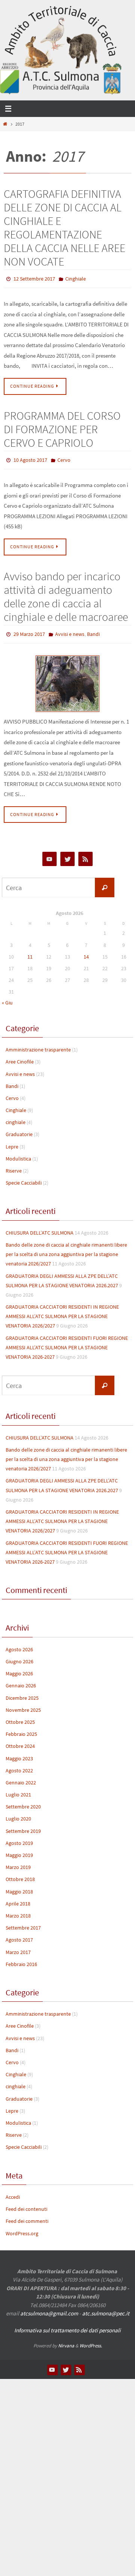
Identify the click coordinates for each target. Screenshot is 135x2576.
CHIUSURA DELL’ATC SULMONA (40, 1227)
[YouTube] (49, 854)
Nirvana (66, 2340)
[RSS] (85, 854)
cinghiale (16, 1117)
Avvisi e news (70, 630)
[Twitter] (67, 854)
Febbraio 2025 (21, 1729)
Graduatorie (19, 1129)
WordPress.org (22, 2228)
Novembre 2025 (23, 1705)
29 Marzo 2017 (29, 630)
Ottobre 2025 (20, 1717)
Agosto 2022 (19, 1765)
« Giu (7, 997)
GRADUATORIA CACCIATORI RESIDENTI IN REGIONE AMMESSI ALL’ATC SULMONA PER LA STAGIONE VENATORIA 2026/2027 (62, 1311)
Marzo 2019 (18, 1862)
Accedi (13, 2192)
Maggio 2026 (19, 1668)
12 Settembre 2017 (34, 278)
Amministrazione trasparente (38, 1044)
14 (86, 951)
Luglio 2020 (18, 1814)
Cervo (64, 458)
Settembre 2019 (23, 1826)
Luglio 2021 (18, 1789)
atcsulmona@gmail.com (49, 2308)
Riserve (14, 1165)
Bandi (93, 630)
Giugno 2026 (19, 1656)
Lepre (12, 1141)
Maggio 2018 (19, 1886)
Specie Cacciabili (24, 1177)
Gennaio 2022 (21, 1777)
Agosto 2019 (19, 1838)
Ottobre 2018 (20, 1874)
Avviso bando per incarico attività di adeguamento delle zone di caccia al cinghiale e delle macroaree (66, 593)
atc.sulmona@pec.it (106, 2308)
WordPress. (91, 2340)
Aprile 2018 (18, 1898)
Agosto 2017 (19, 1935)
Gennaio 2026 (21, 1681)
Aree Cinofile (20, 1057)
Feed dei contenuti (26, 2204)
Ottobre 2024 (20, 1741)
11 (30, 951)
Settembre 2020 (23, 1802)
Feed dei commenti (27, 2216)
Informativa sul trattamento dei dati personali (67, 2325)
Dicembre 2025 (22, 1693)
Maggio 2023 (19, 1753)
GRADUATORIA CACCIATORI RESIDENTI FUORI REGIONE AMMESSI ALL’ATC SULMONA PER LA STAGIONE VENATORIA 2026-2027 (67, 1342)
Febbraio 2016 (21, 1959)
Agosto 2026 (19, 1644)
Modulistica (18, 1153)
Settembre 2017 (23, 1922)
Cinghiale (76, 278)
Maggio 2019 (19, 1850)
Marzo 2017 (18, 1947)
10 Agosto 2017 (30, 458)
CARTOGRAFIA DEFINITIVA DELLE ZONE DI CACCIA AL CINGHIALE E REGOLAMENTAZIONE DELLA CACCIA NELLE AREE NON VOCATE (64, 228)
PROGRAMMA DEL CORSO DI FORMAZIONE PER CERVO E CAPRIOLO (62, 427)
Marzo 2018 (18, 1910)
